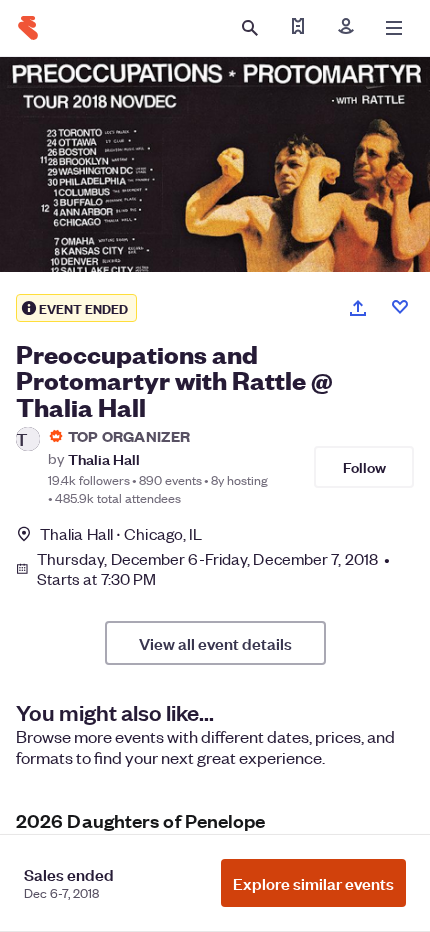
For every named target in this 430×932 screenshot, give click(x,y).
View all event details (215, 643)
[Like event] (400, 307)
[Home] (28, 28)
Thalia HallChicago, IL (121, 533)
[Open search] (250, 28)
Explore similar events (313, 883)
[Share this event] (358, 308)
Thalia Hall (104, 458)
